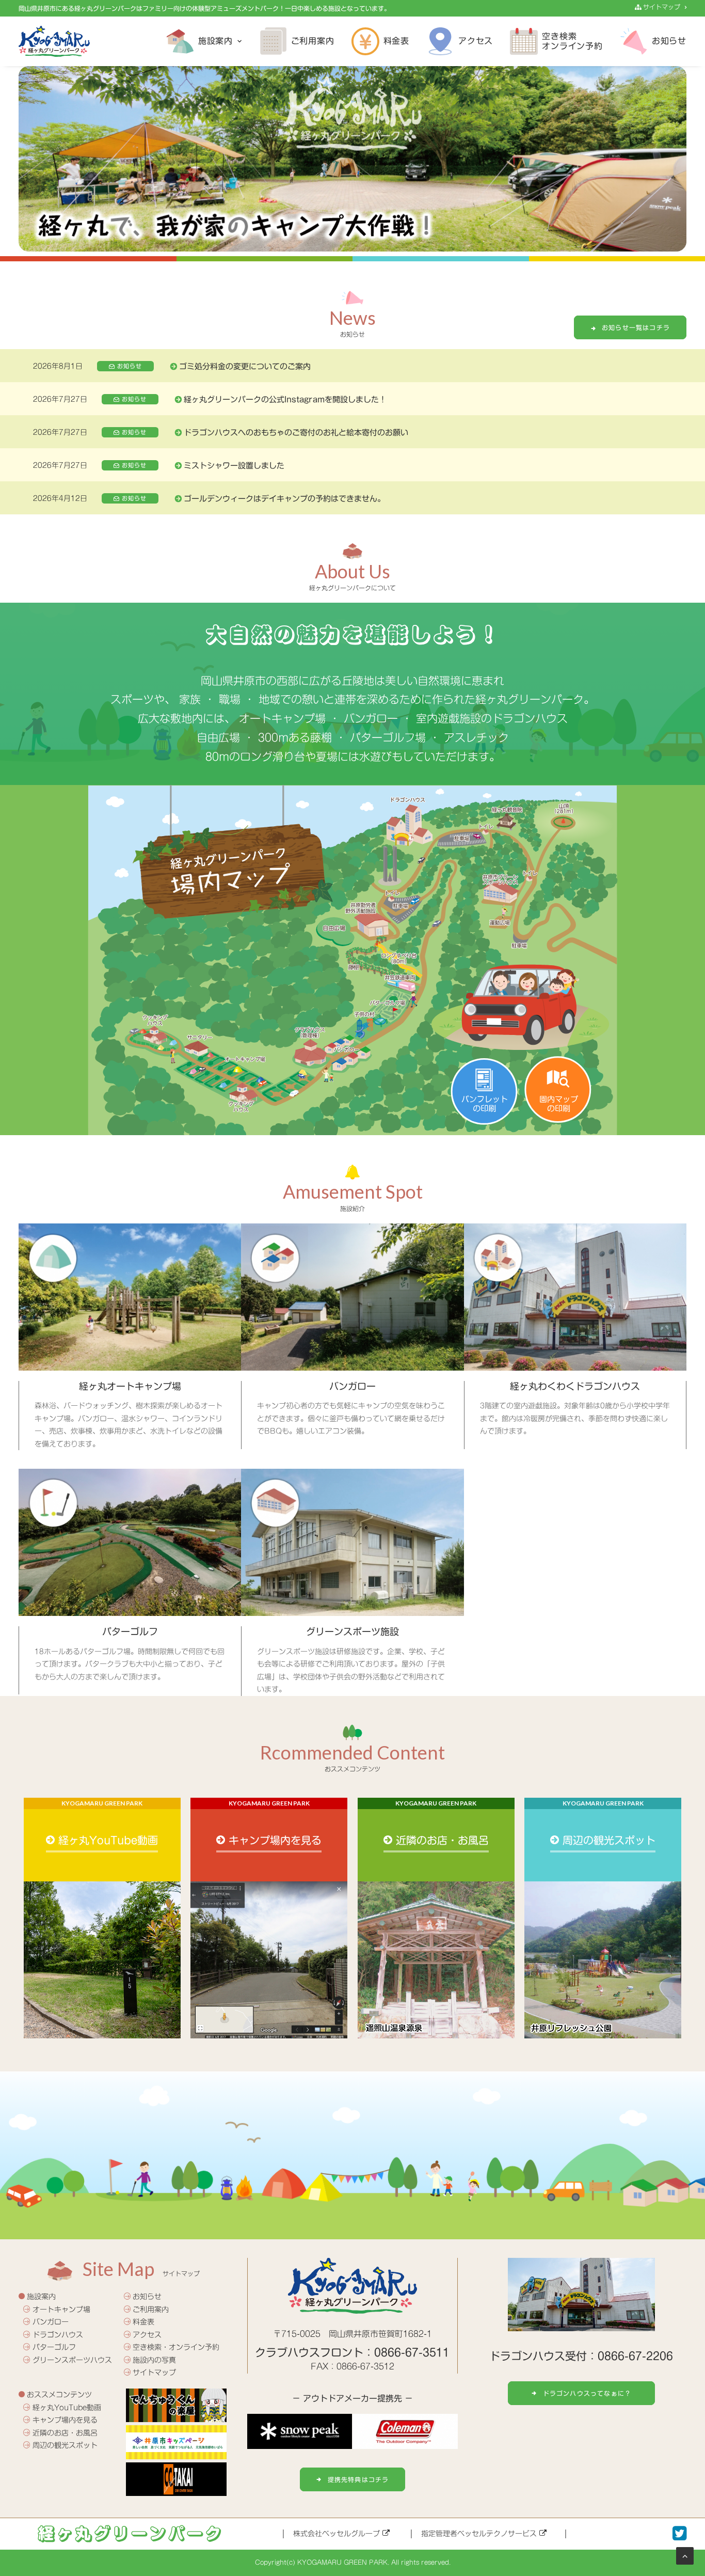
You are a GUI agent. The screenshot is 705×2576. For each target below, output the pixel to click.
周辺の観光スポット (65, 2445)
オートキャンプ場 (61, 2310)
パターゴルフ (54, 2347)
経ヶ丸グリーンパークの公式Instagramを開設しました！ (285, 399)
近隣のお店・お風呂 (65, 2433)
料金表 (396, 41)
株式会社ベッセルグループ (338, 2534)
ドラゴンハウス (58, 2335)
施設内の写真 (154, 2360)
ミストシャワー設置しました (234, 466)
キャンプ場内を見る (65, 2420)
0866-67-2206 (635, 2356)
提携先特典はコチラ (358, 2479)
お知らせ (669, 41)
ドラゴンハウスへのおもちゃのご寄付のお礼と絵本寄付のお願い (296, 433)
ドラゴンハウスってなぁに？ (587, 2393)
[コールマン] (405, 2431)
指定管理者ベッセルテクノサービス (480, 2534)
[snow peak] (300, 2431)
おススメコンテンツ (59, 2395)
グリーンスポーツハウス (72, 2360)
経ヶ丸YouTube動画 (67, 2408)
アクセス (476, 41)
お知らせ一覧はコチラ (636, 327)
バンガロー (51, 2322)
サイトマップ (661, 7)
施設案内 (215, 41)
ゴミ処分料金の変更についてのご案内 (245, 366)
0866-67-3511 (412, 2353)
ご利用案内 (313, 41)
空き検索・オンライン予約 (176, 2347)
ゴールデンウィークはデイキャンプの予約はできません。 (284, 499)
